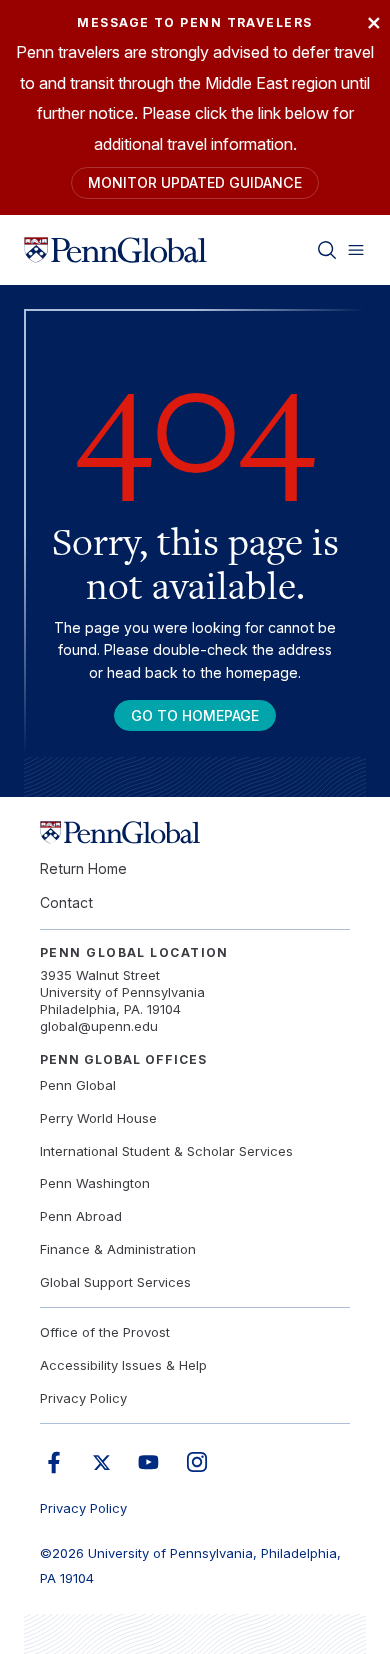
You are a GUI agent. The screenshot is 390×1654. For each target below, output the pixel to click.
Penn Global (78, 1085)
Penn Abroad (81, 1216)
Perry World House (98, 1118)
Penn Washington (95, 1183)
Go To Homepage (195, 715)
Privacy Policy (83, 1398)
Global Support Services (115, 1282)
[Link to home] (115, 250)
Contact (66, 902)
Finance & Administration (118, 1249)
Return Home (83, 868)
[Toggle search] (327, 250)
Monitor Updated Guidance (195, 182)
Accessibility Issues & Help (123, 1365)
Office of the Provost (105, 1332)
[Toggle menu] (356, 250)
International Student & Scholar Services (166, 1151)
